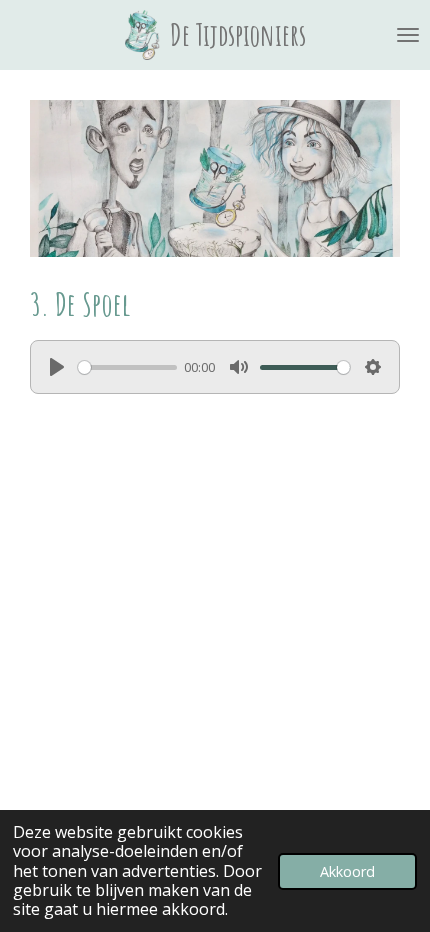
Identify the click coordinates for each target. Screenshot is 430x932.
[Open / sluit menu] (408, 35)
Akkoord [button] (347, 871)
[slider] (127, 367)
